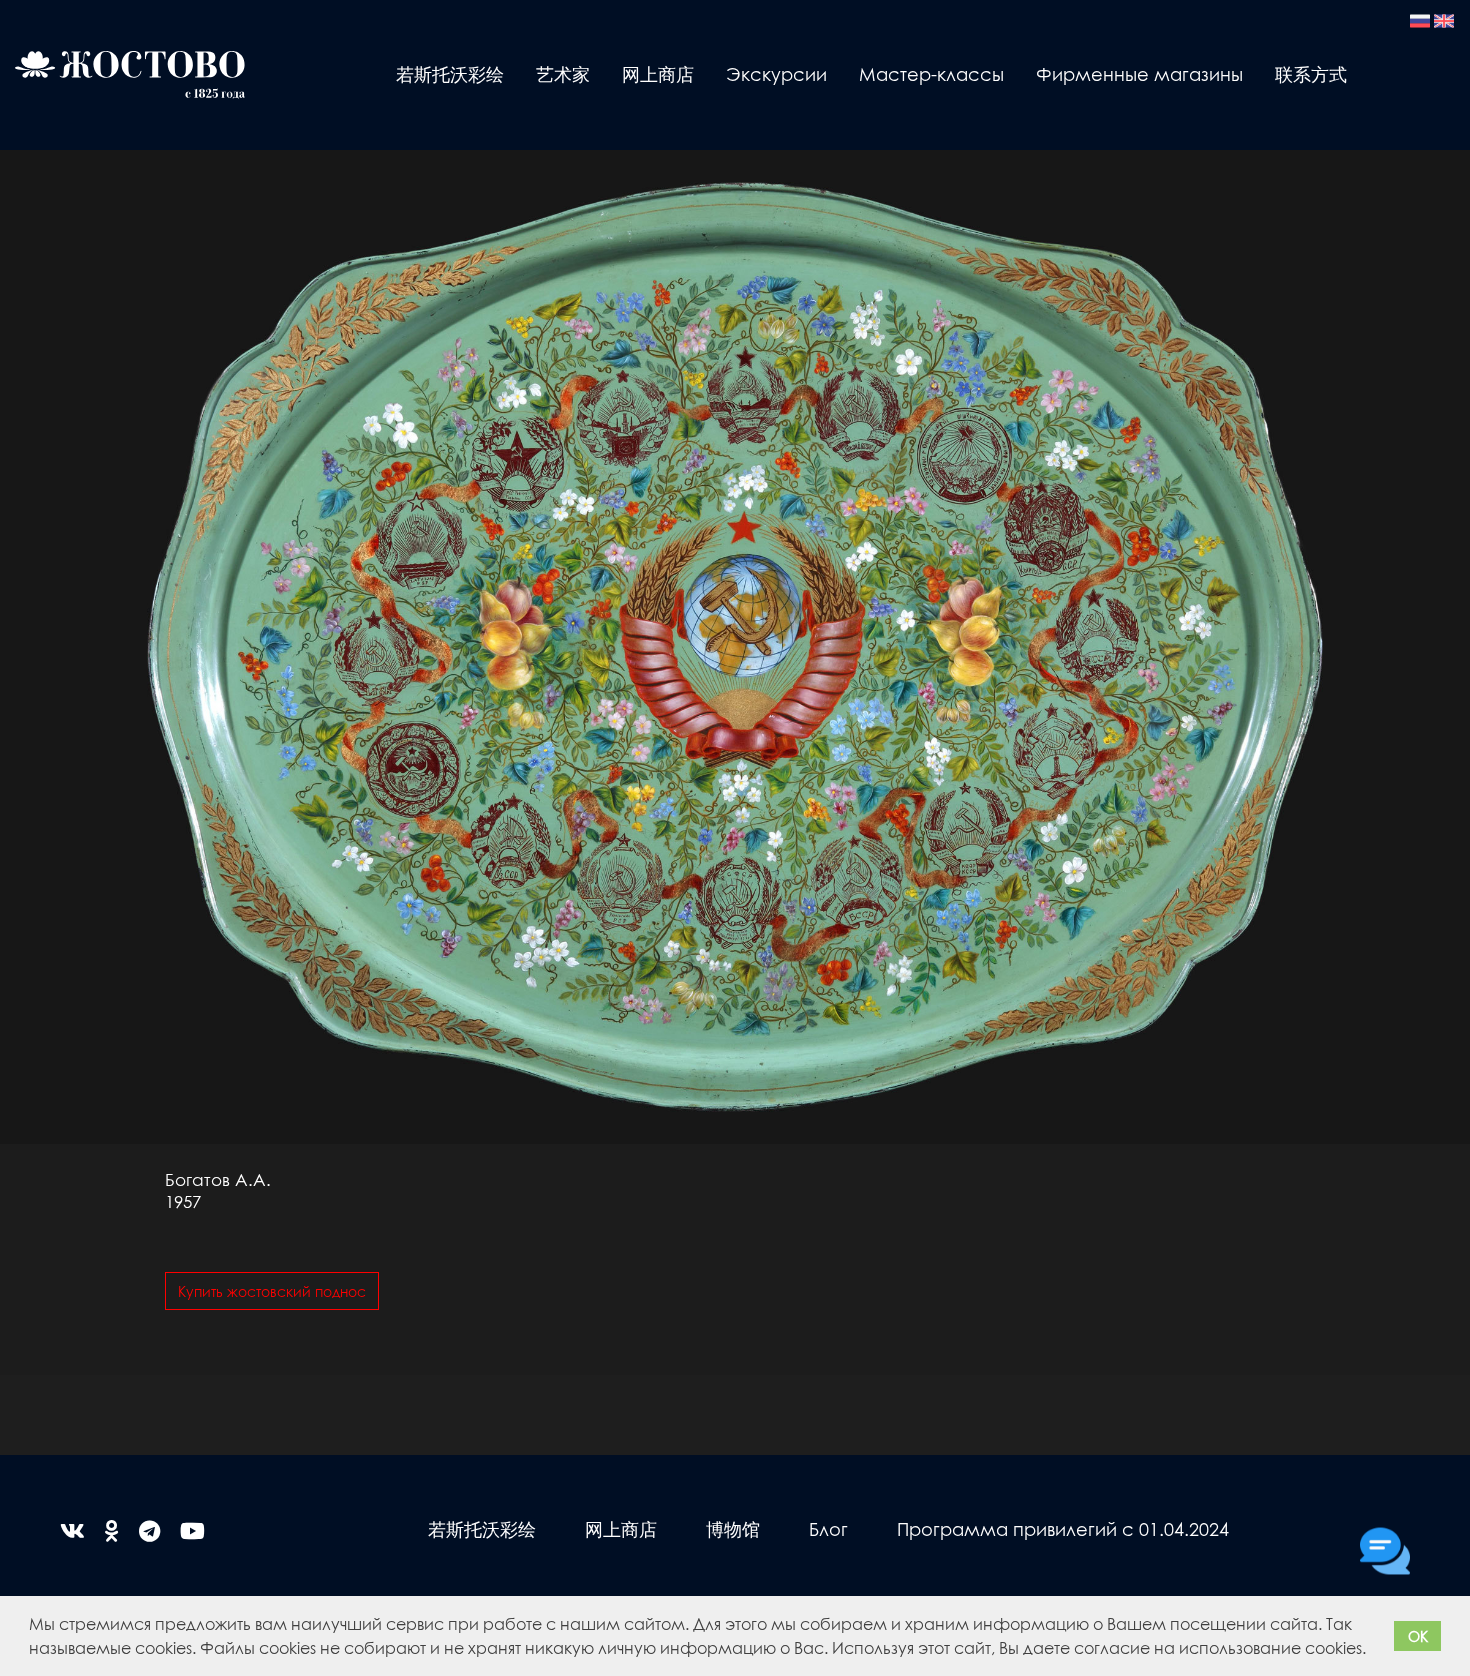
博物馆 (733, 1528)
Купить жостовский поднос (272, 1291)
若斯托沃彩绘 (450, 73)
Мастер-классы (931, 73)
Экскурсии (776, 73)
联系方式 (1311, 73)
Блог (828, 1528)
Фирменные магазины (1139, 73)
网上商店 (658, 73)
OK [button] (1418, 1636)
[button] (1373, 1651)
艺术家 (563, 73)
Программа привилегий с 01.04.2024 (1063, 1528)
